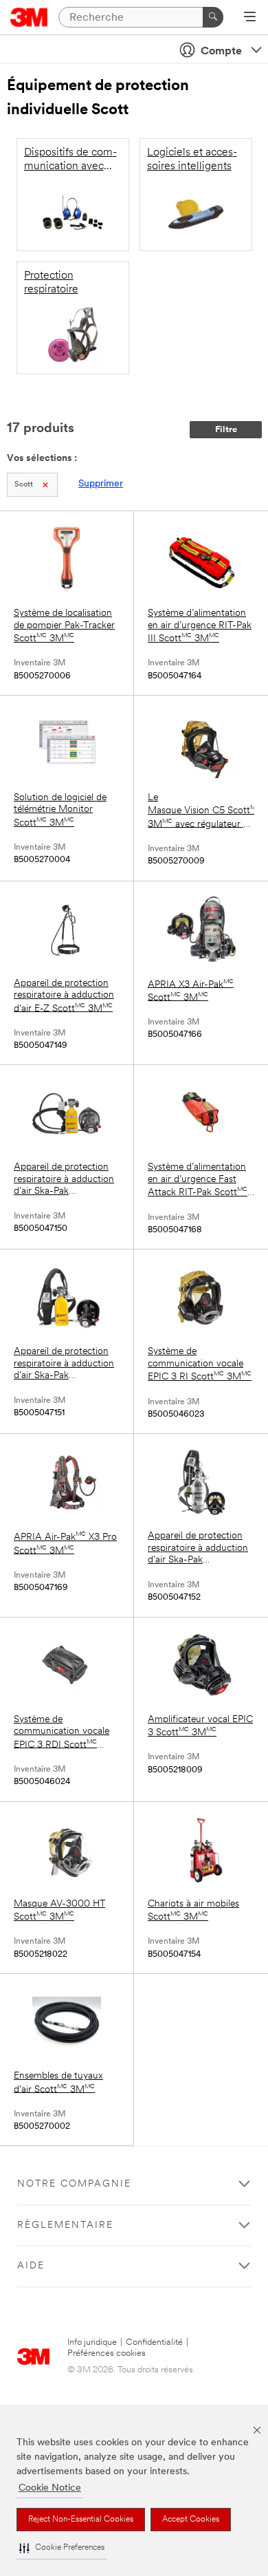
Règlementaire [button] (65, 2225)
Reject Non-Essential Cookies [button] (81, 2520)
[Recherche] (213, 17)
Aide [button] (31, 2266)
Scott (24, 485)
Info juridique (92, 2342)
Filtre (226, 430)
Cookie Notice (50, 2488)
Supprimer (101, 484)
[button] (62, 2548)
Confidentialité (154, 2342)
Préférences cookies (107, 2353)
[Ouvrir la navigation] (250, 18)
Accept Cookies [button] (191, 2520)
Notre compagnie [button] (74, 2184)
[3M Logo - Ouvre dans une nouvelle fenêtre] (29, 17)
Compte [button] (221, 52)
